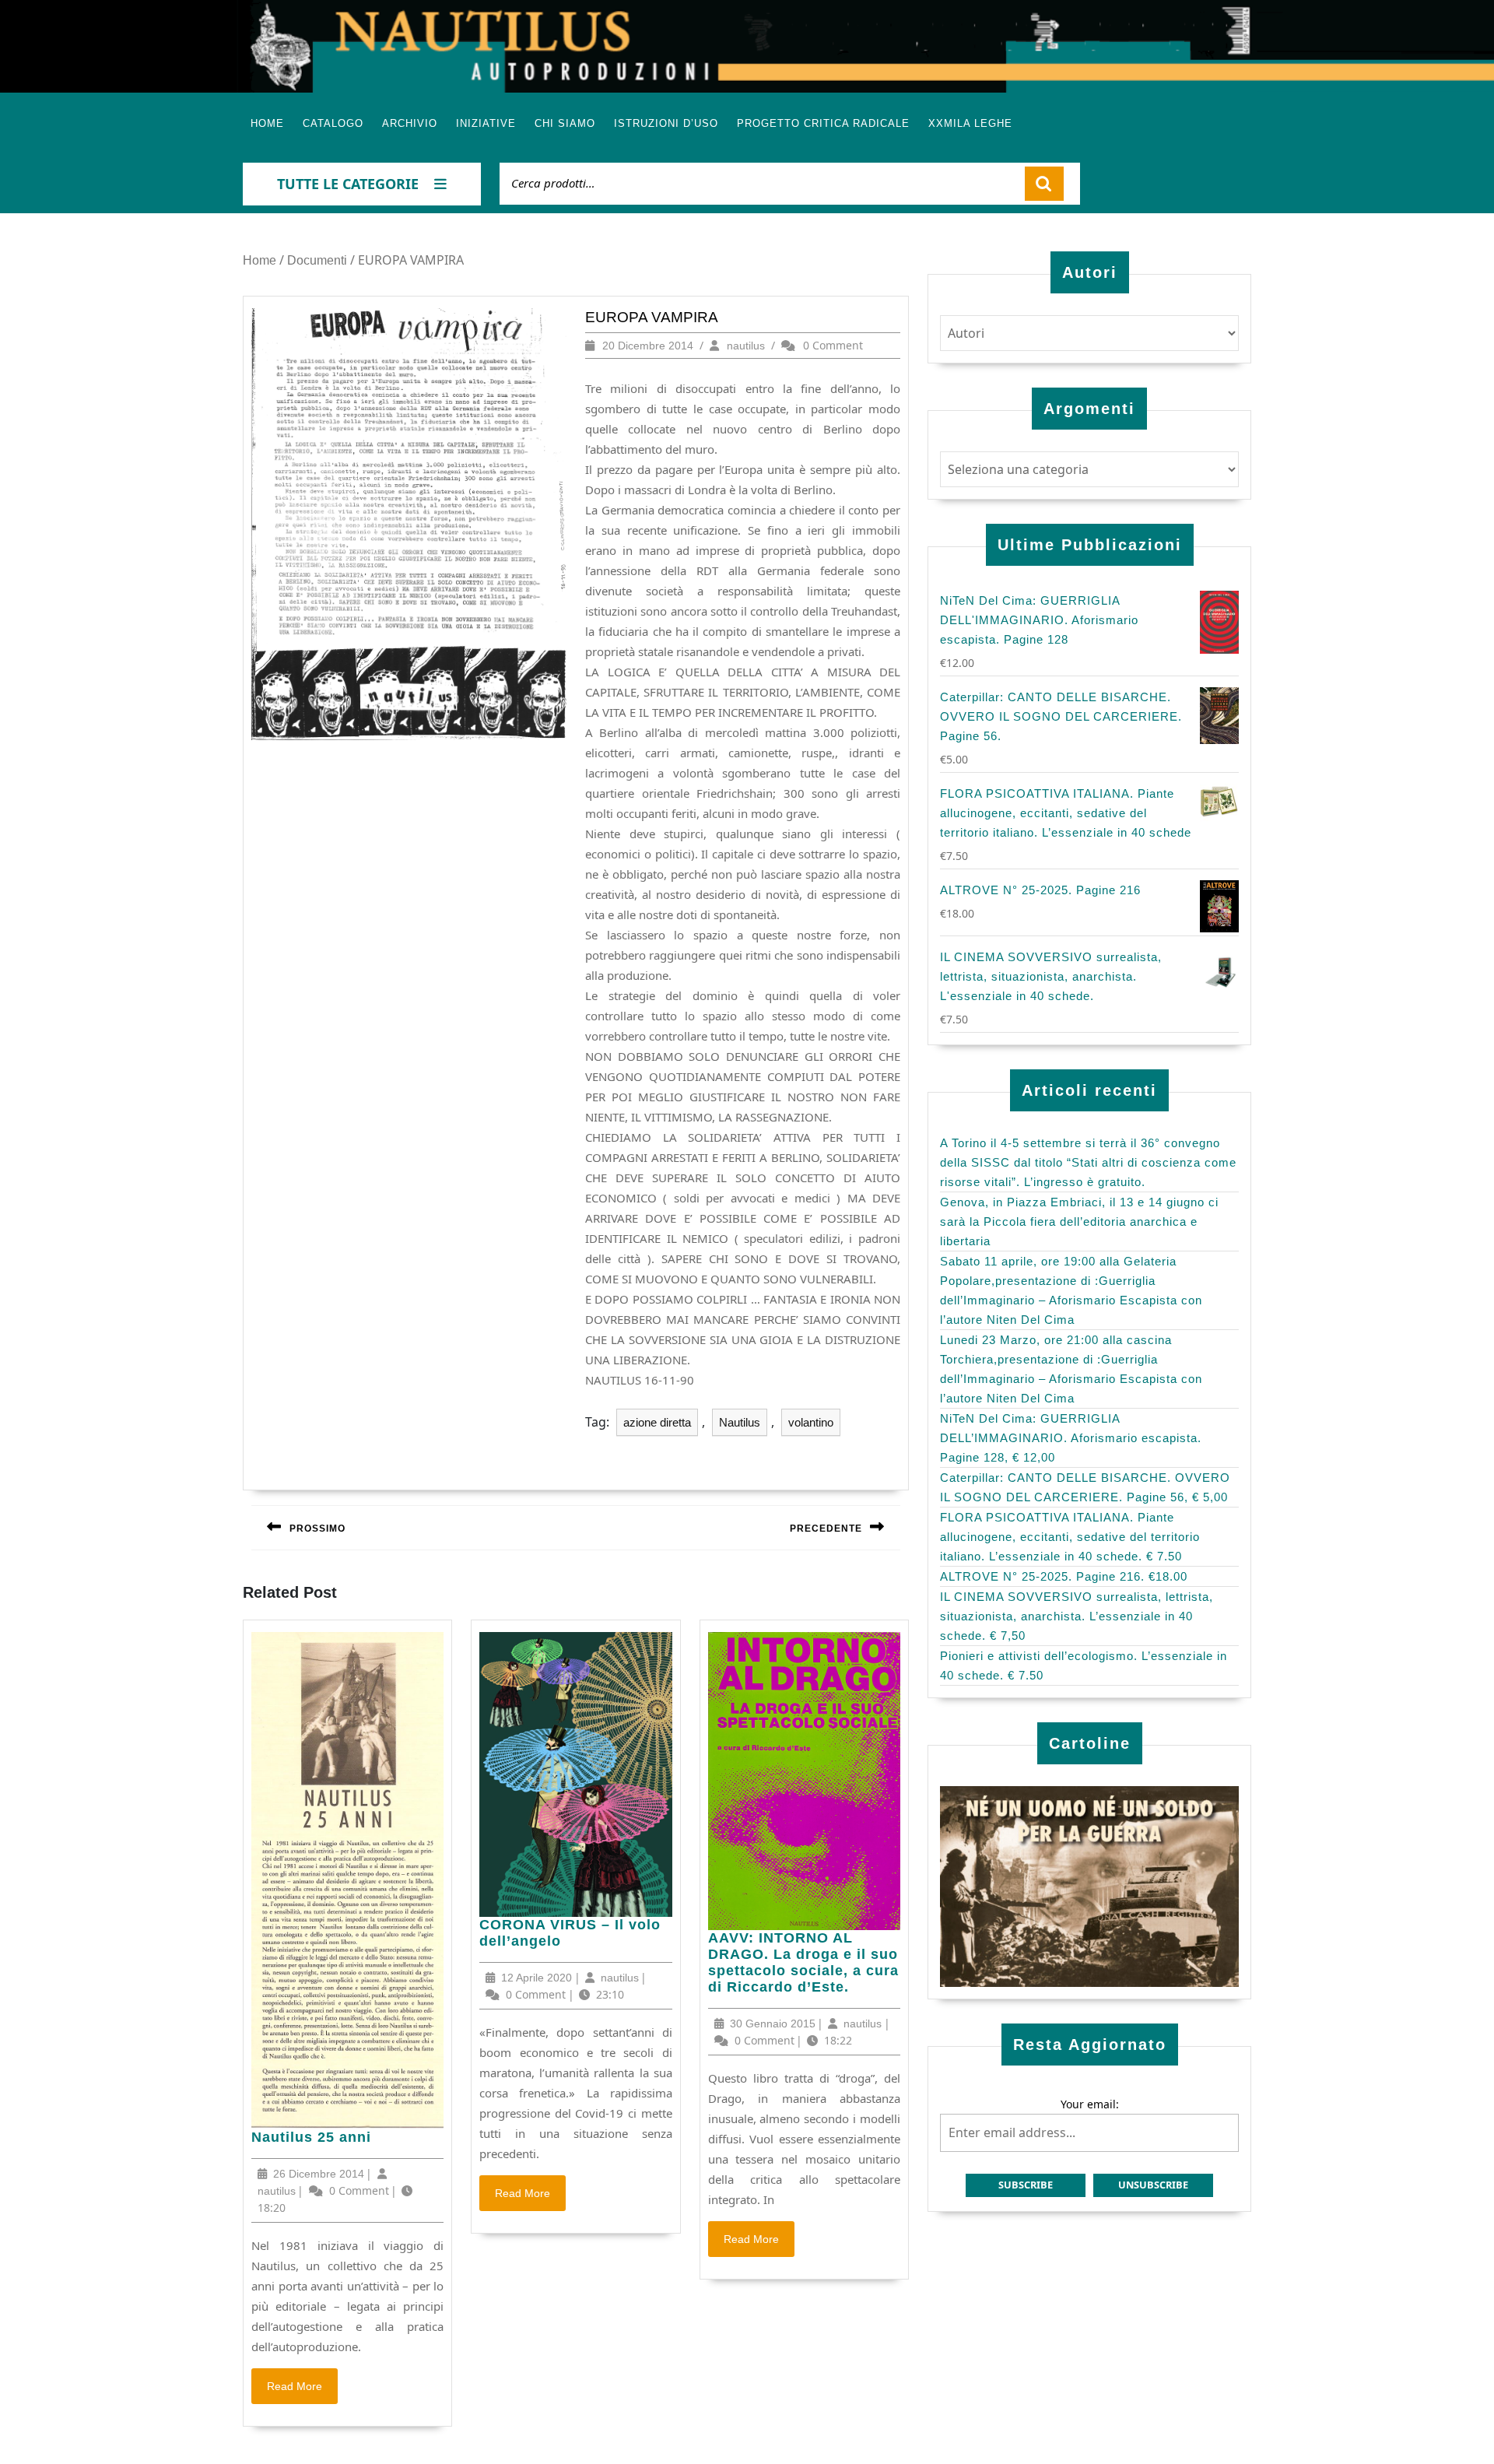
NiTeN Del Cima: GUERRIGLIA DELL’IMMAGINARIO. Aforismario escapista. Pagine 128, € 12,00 (1071, 1438)
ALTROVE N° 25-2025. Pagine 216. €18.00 (1064, 1576)
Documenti (317, 260)
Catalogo (333, 123)
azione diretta (657, 1422)
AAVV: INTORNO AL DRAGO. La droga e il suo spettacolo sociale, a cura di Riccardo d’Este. (803, 1963)
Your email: (1090, 2104)
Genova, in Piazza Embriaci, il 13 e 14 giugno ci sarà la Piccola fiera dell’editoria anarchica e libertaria (1079, 1221)
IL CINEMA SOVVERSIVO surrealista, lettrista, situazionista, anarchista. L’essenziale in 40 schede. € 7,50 (1077, 1616)
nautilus (746, 346)
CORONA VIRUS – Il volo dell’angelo (570, 1933)
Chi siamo (565, 123)
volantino (811, 1422)
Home (267, 123)
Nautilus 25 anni (311, 2138)
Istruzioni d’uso (666, 123)
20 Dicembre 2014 (648, 346)
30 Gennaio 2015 (773, 2023)
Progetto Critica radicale (823, 123)
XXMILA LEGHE (970, 123)
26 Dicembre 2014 (319, 2174)
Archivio (410, 123)
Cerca (1044, 184)
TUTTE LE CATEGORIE (348, 184)
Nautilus (740, 1422)
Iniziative (486, 123)
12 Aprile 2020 (537, 1978)
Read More (302, 2390)
